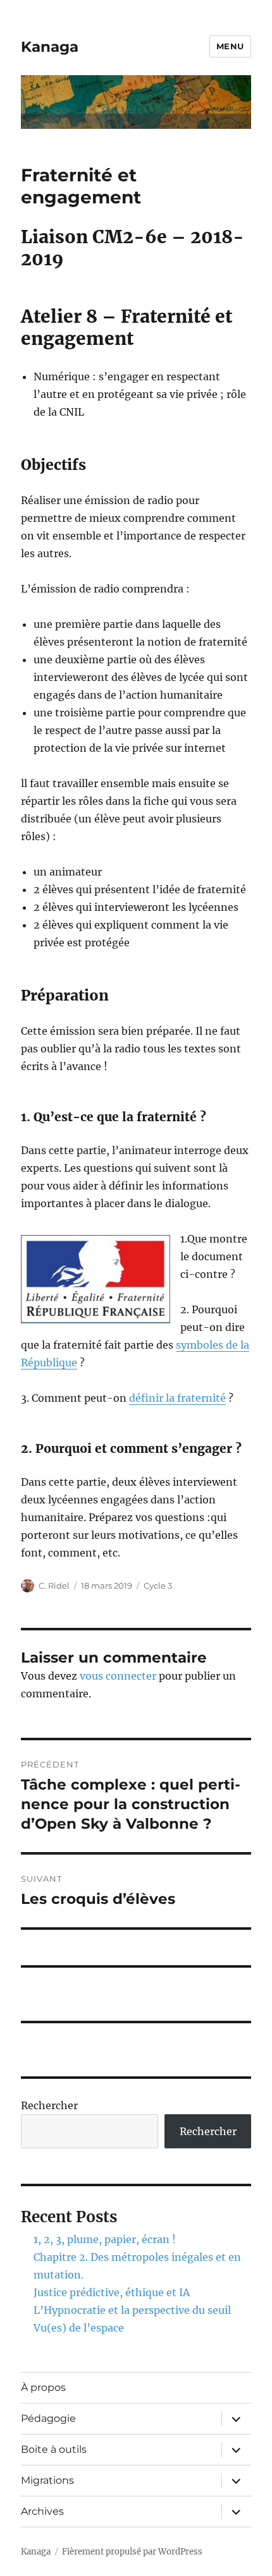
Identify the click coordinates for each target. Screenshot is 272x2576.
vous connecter (118, 1676)
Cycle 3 (158, 1586)
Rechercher (49, 2105)
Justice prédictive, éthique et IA (112, 2292)
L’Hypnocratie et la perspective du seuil (132, 2310)
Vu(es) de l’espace (79, 2328)
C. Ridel (54, 1586)
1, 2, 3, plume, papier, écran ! (105, 2239)
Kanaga (50, 47)
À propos (43, 2387)
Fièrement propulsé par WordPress (132, 2552)
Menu (230, 46)
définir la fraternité (177, 1398)
